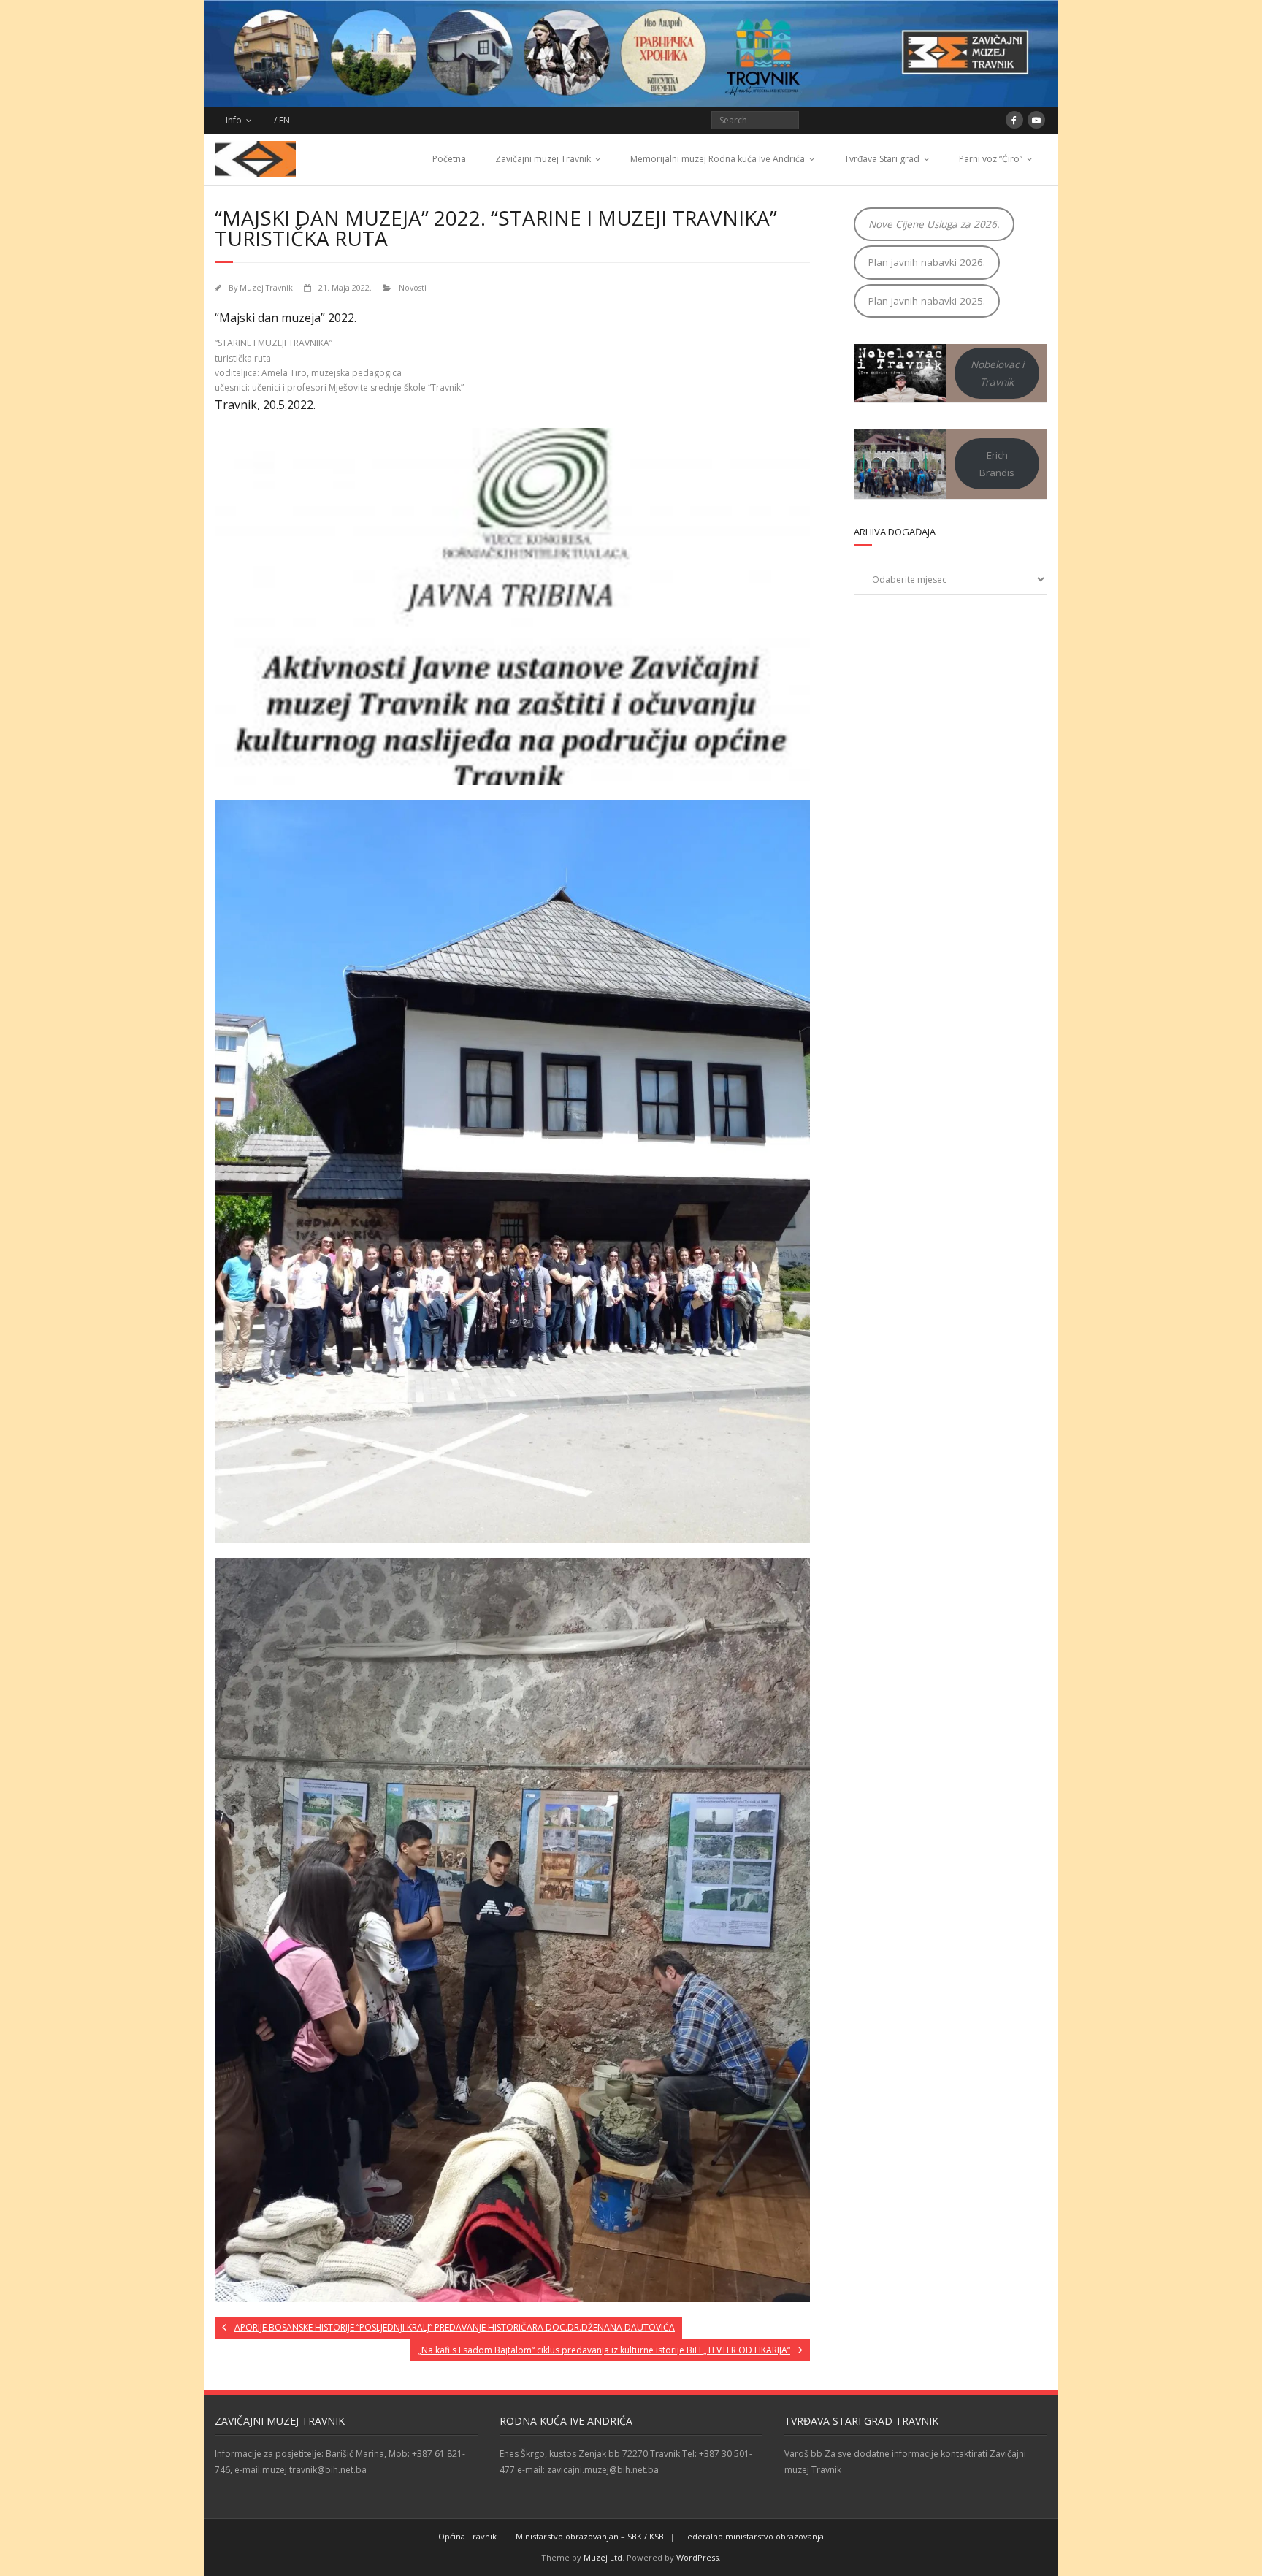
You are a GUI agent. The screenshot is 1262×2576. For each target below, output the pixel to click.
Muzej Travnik (266, 287)
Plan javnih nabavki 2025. (927, 301)
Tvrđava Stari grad (882, 159)
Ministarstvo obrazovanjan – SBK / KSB (590, 2536)
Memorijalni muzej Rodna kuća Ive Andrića (718, 159)
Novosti (413, 287)
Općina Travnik (467, 2536)
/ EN (282, 120)
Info (234, 120)
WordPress (697, 2557)
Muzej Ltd (603, 2557)
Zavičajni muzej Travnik (543, 159)
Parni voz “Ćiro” (991, 159)
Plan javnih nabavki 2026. (927, 262)
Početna (449, 159)
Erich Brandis (997, 464)
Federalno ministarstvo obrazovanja (753, 2536)
